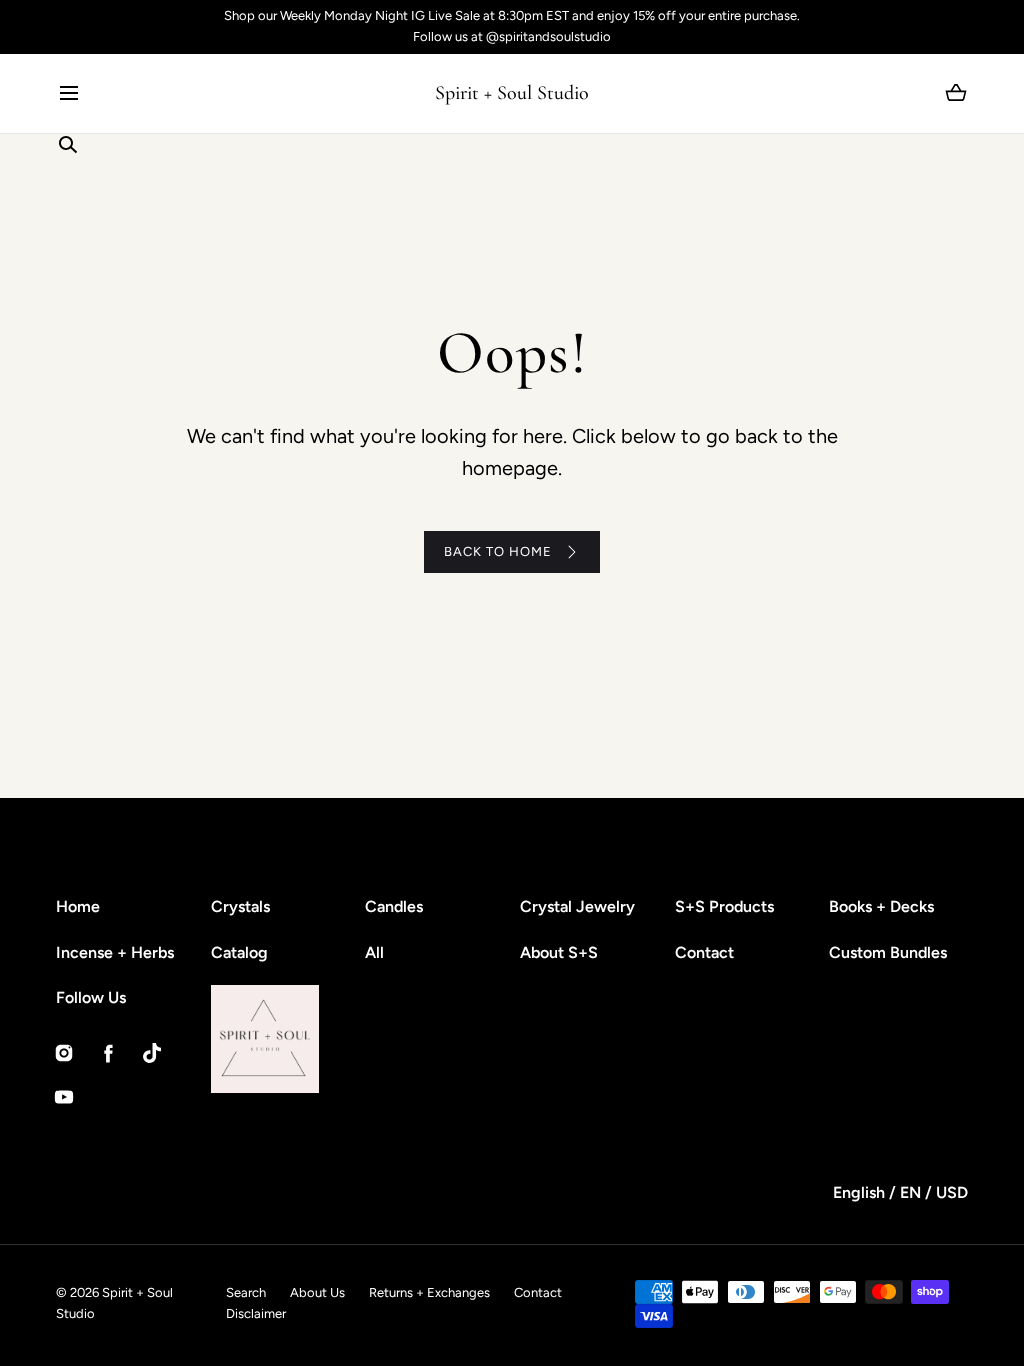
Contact (704, 952)
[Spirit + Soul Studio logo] (319, 1039)
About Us (317, 1292)
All (374, 952)
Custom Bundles (888, 952)
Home (78, 906)
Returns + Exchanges (429, 1292)
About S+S (559, 952)
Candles (394, 906)
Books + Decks (881, 906)
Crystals (240, 906)
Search (246, 1292)
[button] (68, 93)
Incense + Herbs (115, 952)
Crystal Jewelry (577, 906)
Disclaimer (256, 1313)
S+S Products (724, 906)
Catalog (239, 952)
